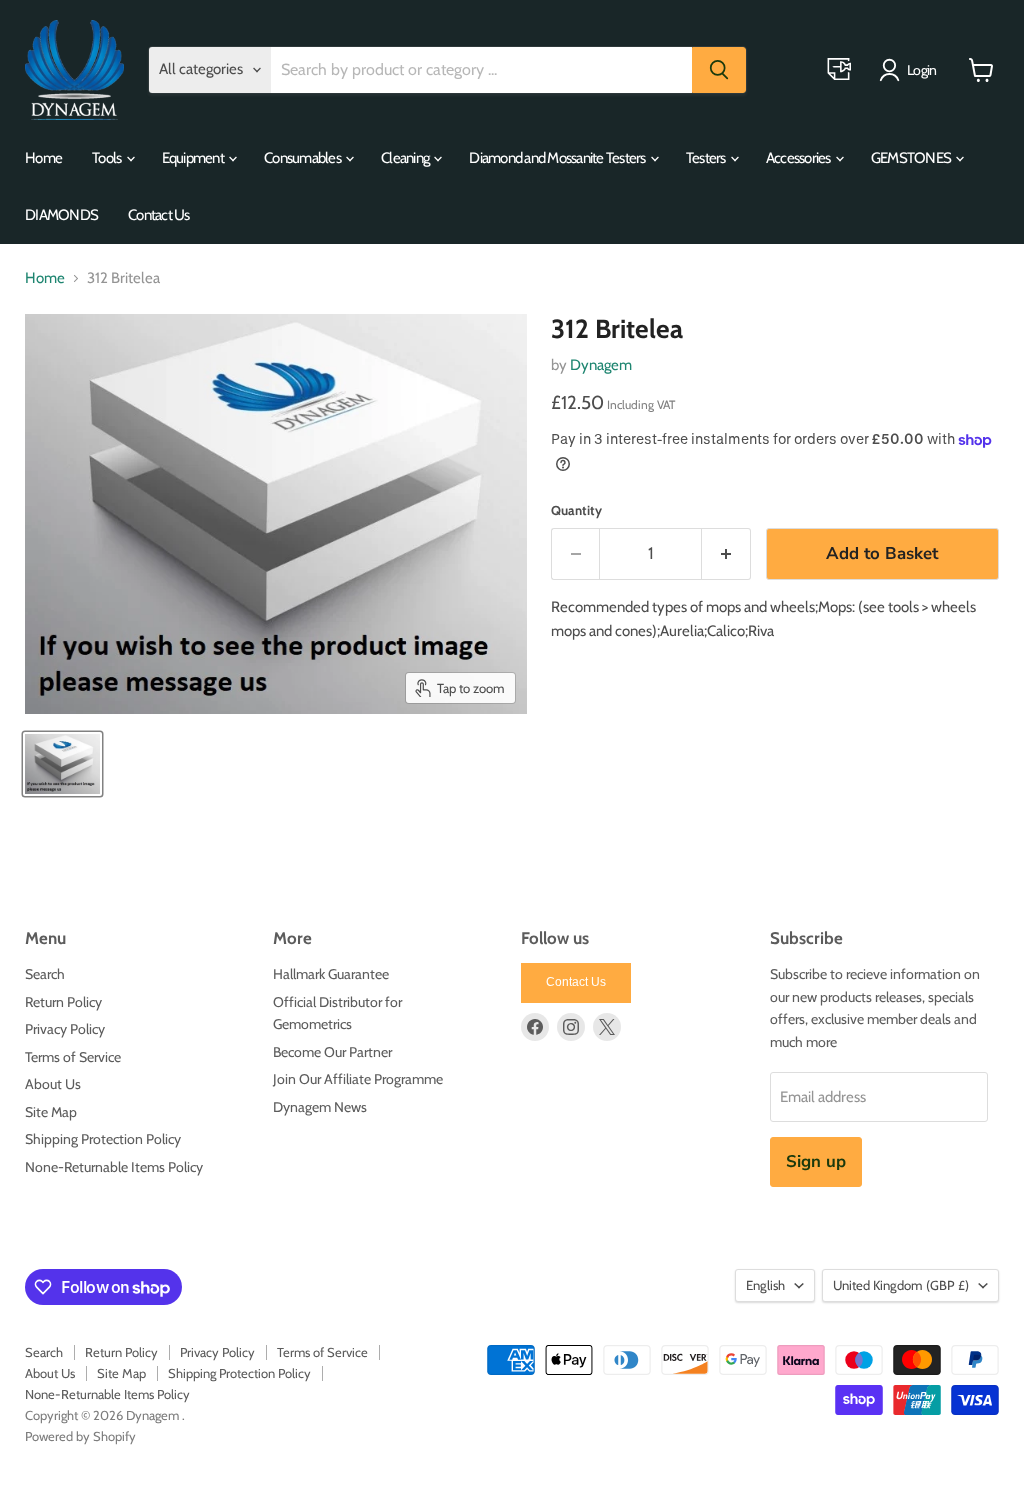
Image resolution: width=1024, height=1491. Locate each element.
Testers (707, 158)
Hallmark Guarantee (331, 974)
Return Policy (63, 1002)
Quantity (576, 510)
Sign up (816, 1161)
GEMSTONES (912, 158)
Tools (108, 158)
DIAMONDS (61, 215)
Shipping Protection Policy (103, 1139)
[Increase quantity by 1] (726, 553)
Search (45, 974)
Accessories (799, 158)
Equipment (194, 158)
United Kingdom (901, 1285)
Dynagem (601, 365)
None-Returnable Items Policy (114, 1167)
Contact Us (159, 215)
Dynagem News (320, 1107)
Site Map (51, 1112)
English (765, 1285)
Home (43, 158)
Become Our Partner (332, 1052)
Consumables (303, 158)
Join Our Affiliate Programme (358, 1079)
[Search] (719, 70)
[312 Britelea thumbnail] (62, 764)
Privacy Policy (65, 1029)
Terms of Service (73, 1057)
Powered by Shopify (80, 1436)
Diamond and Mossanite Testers (558, 158)
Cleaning (406, 158)
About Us (53, 1084)
